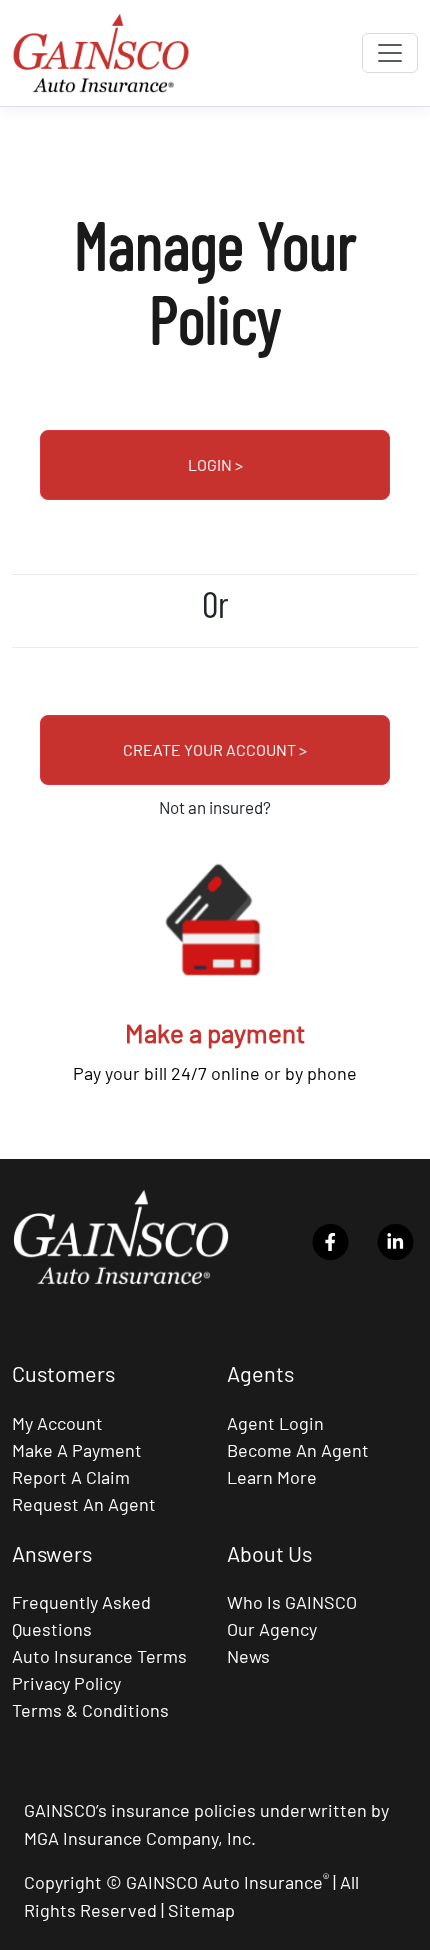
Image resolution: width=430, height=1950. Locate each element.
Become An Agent (298, 1450)
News (248, 1656)
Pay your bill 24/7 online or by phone (215, 1073)
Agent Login (275, 1423)
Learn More (272, 1477)
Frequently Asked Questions (81, 1615)
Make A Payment (77, 1450)
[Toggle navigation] (390, 53)
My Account (57, 1423)
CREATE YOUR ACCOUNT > (215, 749)
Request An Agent (84, 1504)
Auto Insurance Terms (99, 1656)
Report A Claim (71, 1477)
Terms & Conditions (90, 1710)
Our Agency (272, 1629)
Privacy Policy (66, 1683)
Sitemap (201, 1910)
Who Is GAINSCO (292, 1602)
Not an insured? (215, 807)
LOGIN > (215, 464)
